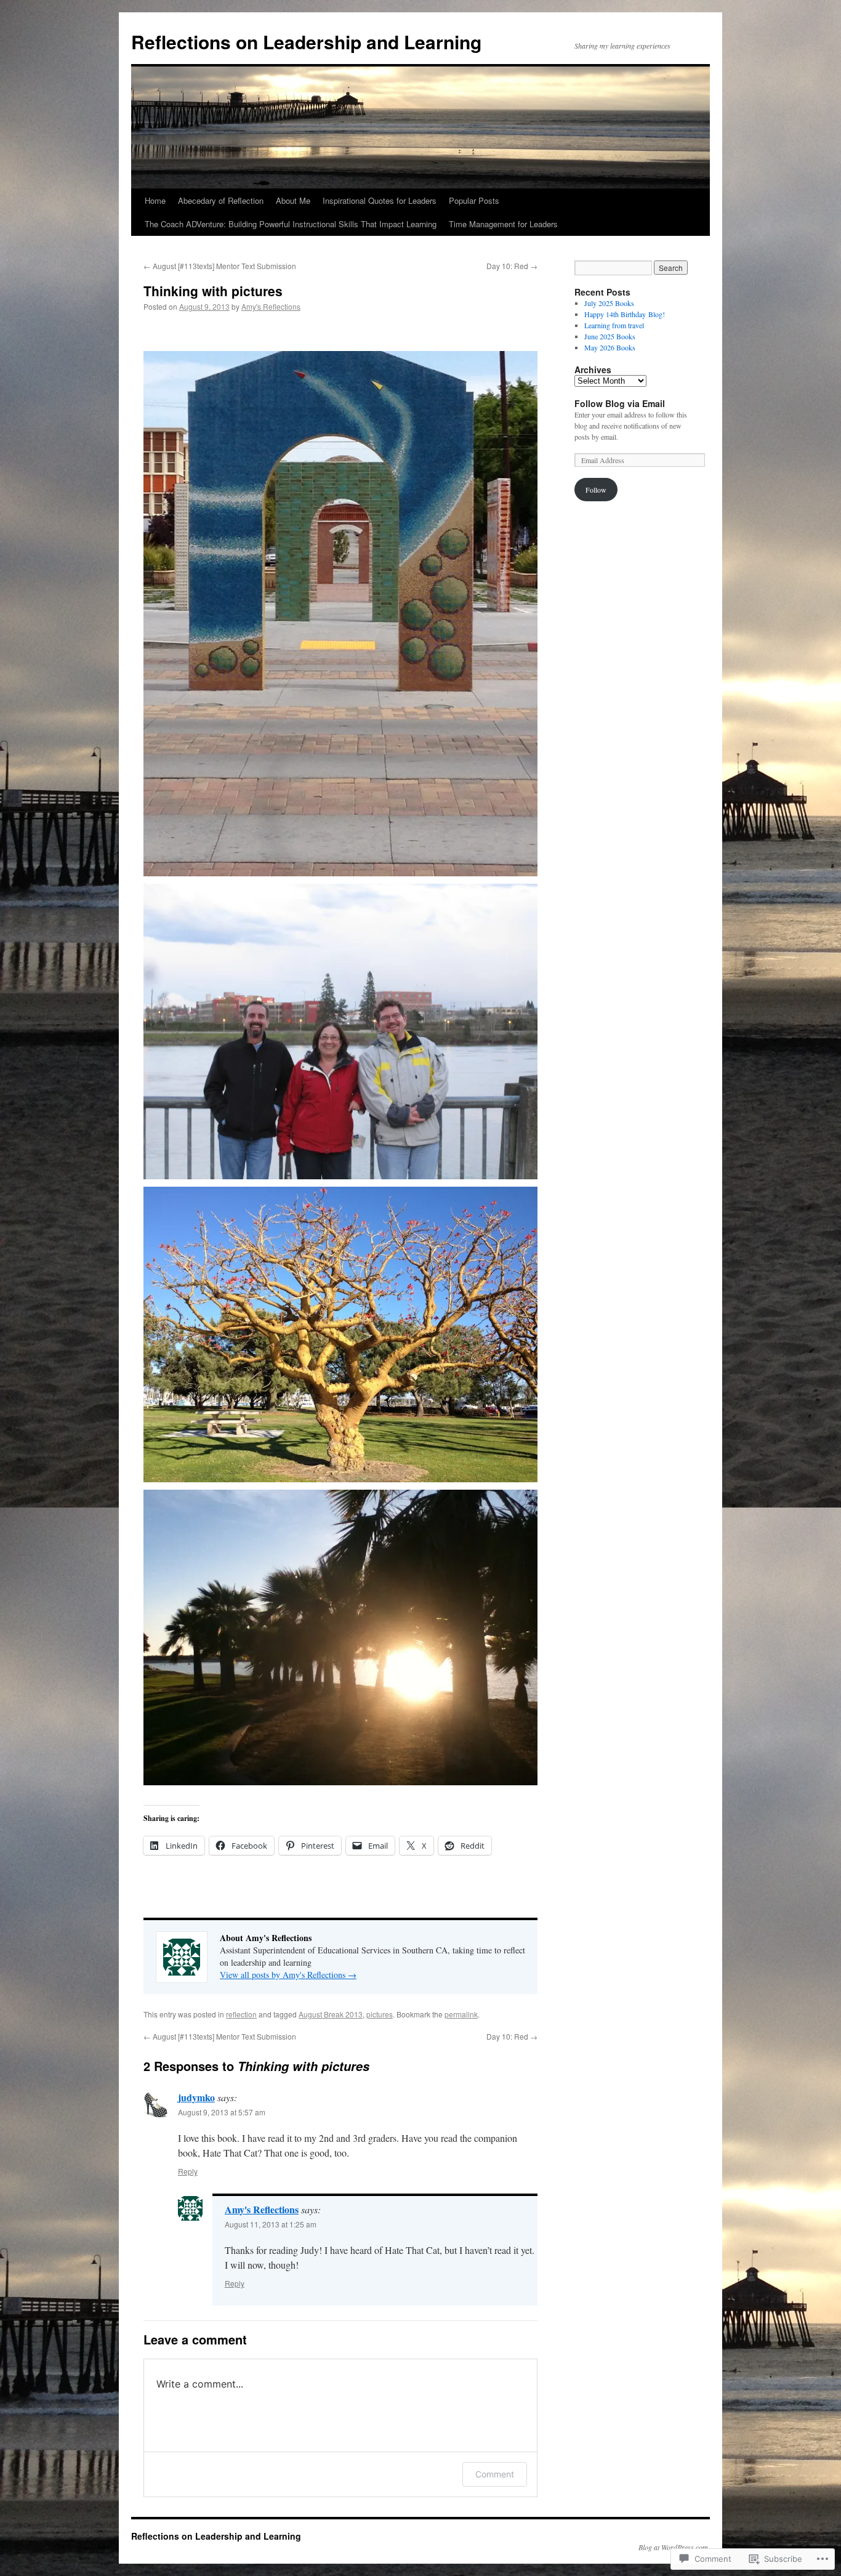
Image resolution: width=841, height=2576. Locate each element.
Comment (495, 2474)
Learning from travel (614, 325)
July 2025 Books (609, 303)
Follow (596, 490)
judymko (196, 2097)
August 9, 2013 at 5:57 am (222, 2112)
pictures (380, 2014)
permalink (461, 2014)
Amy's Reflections (271, 306)
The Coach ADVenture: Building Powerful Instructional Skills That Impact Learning (291, 224)
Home (155, 200)
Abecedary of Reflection (221, 200)
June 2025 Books (610, 336)
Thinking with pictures (213, 291)
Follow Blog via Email (620, 403)
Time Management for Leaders (503, 224)
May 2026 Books (610, 347)
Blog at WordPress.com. (674, 2547)
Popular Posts (474, 200)
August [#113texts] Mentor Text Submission (220, 266)
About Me (293, 200)
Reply (188, 2171)
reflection (241, 2014)
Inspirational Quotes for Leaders (380, 200)
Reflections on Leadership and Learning (306, 42)
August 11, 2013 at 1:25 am (271, 2224)
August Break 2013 (331, 2014)
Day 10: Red (512, 266)
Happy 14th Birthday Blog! (625, 314)
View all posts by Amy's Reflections (288, 1975)
